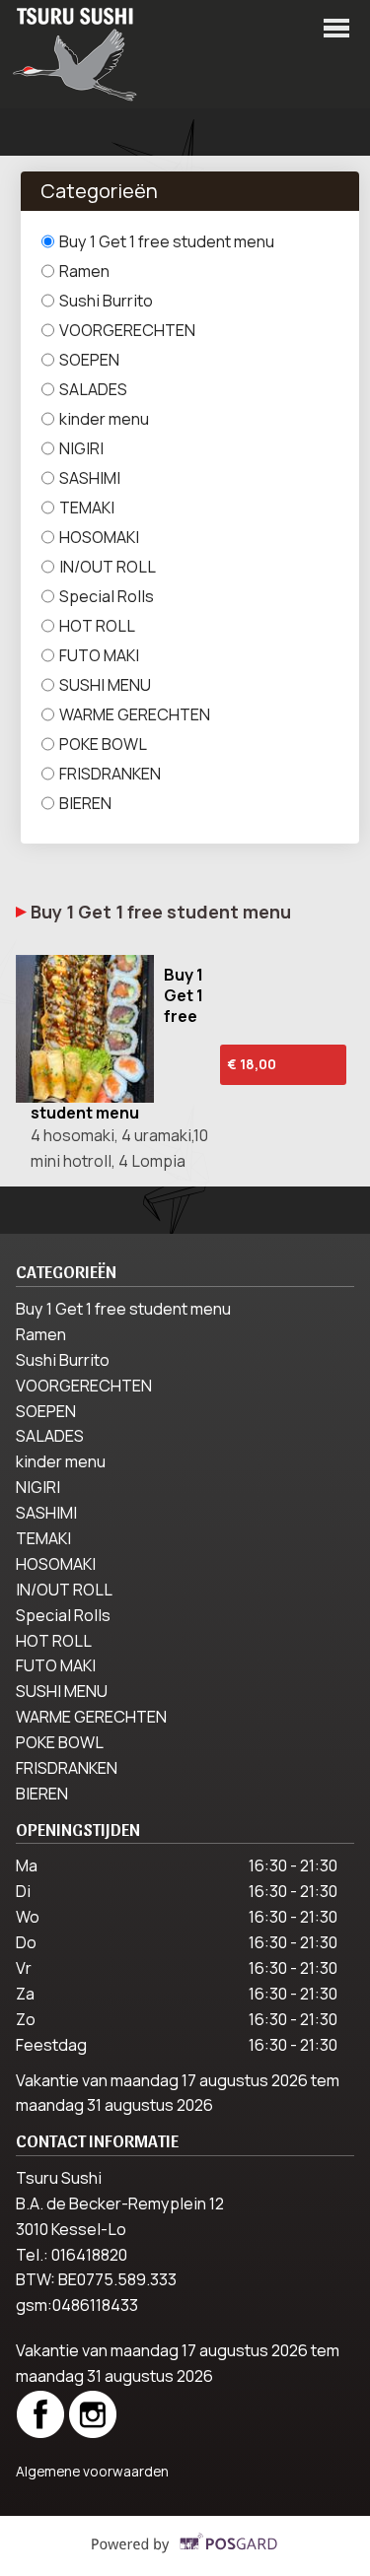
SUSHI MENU (105, 685)
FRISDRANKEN (110, 774)
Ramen (84, 271)
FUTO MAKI (99, 655)
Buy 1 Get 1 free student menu (167, 241)
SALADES (93, 389)
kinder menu (104, 419)
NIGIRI (81, 448)
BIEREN (85, 803)
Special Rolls (107, 596)
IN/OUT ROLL (108, 567)
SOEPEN (89, 360)
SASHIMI (90, 478)
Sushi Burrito (106, 301)
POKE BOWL (103, 744)
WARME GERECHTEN (135, 714)
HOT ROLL (97, 626)
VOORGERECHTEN (127, 330)
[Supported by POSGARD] (185, 2557)
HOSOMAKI (99, 537)
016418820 (89, 2255)
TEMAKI (87, 508)
